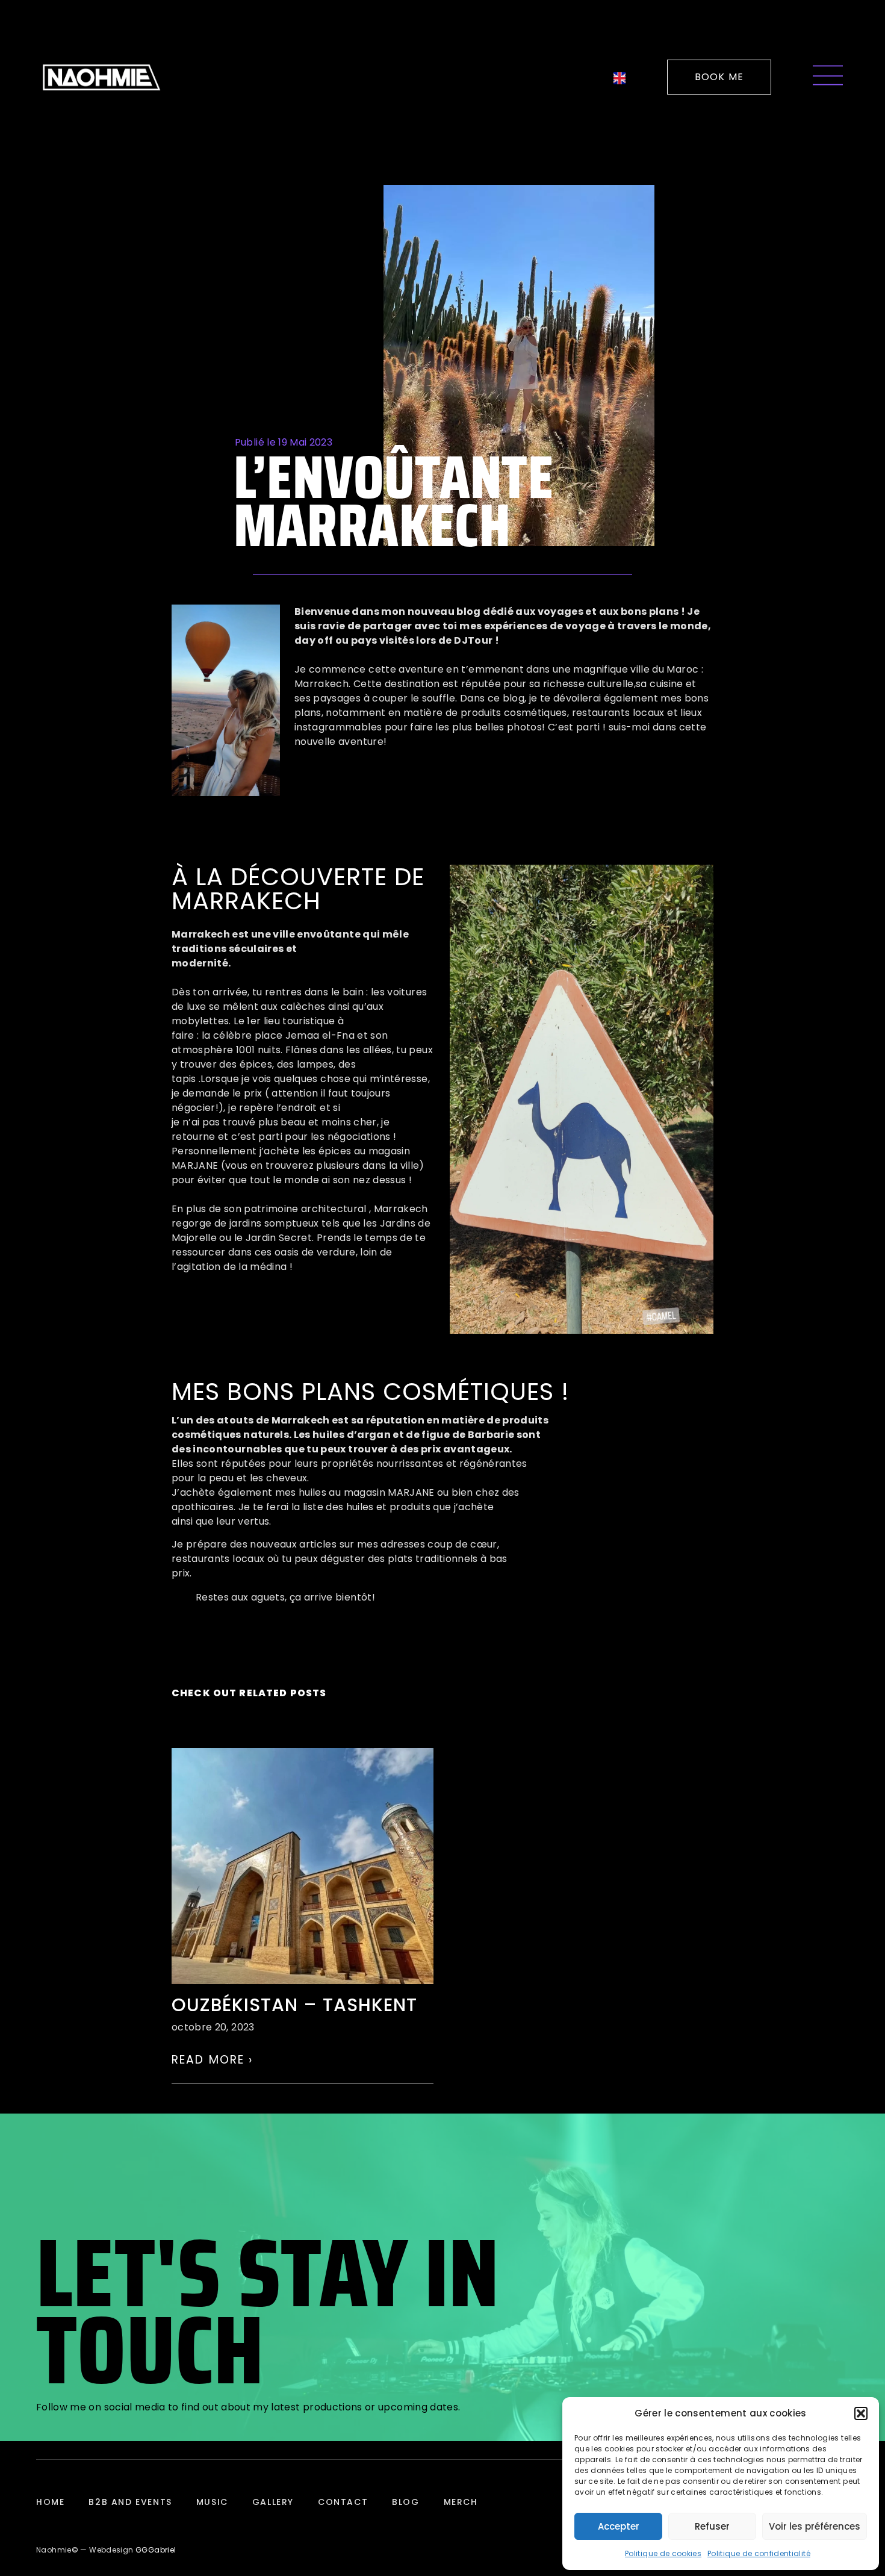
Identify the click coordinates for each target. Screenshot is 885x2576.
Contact (343, 2502)
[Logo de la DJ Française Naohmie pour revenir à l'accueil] (101, 77)
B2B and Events (130, 2502)
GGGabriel (156, 2550)
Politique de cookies (663, 2553)
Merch (461, 2502)
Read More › (213, 2060)
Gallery (273, 2502)
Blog (405, 2502)
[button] (861, 2413)
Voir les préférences (815, 2526)
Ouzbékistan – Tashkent (294, 2005)
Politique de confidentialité (759, 2553)
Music (212, 2502)
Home (50, 2502)
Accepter (619, 2526)
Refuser (712, 2526)
